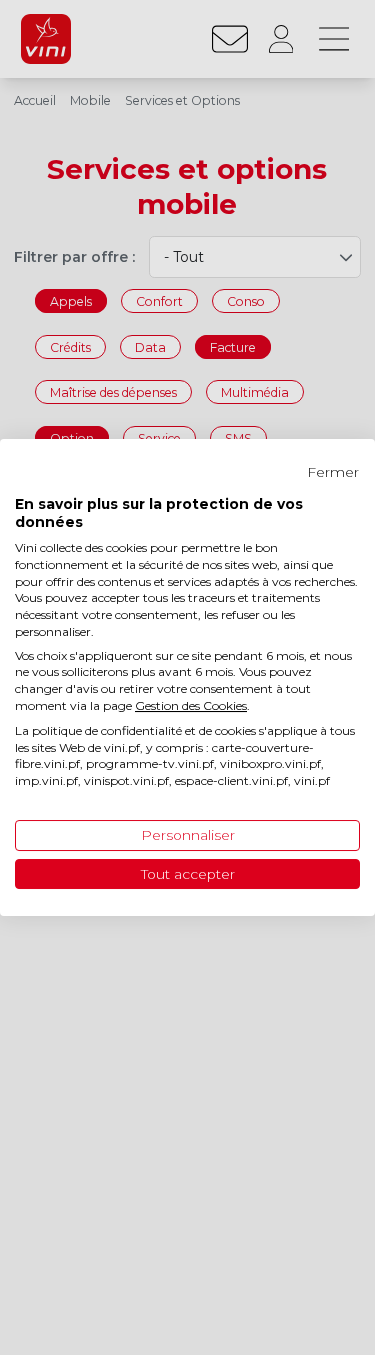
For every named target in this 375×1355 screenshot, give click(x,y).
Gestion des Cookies (191, 705)
